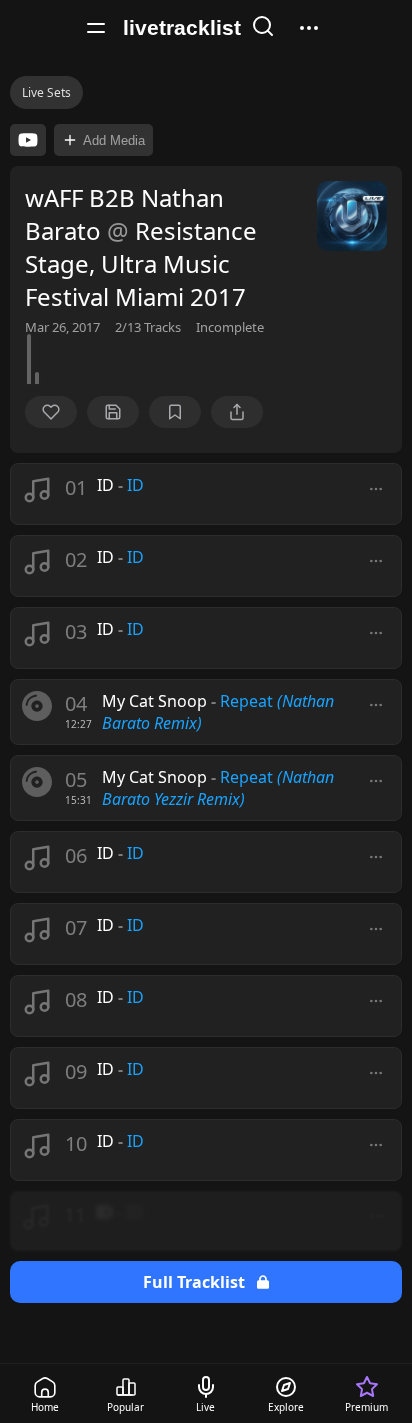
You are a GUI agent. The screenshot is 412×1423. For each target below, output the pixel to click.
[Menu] (96, 28)
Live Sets (46, 92)
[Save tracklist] (113, 412)
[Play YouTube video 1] (28, 140)
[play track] (37, 706)
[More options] (376, 489)
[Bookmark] (175, 412)
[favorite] (51, 412)
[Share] (237, 412)
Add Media (114, 140)
